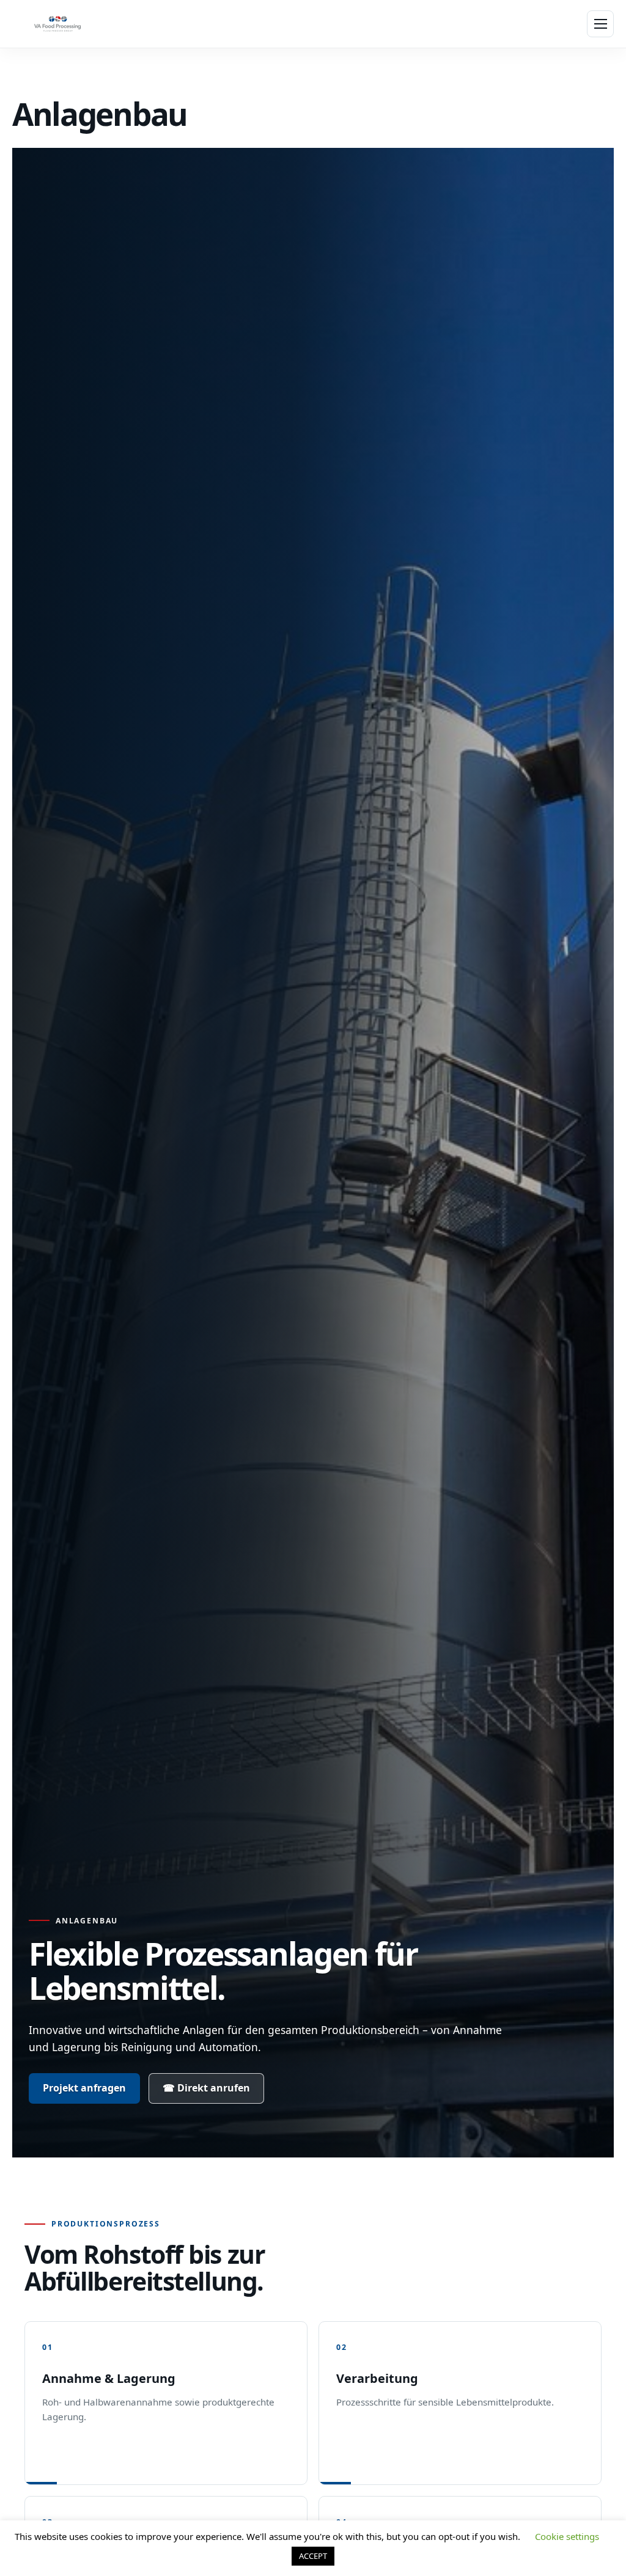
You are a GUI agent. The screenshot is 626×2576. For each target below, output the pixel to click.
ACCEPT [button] (313, 2556)
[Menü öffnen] (600, 24)
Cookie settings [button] (567, 2536)
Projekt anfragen (84, 2088)
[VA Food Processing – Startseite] (57, 24)
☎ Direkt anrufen (206, 2088)
